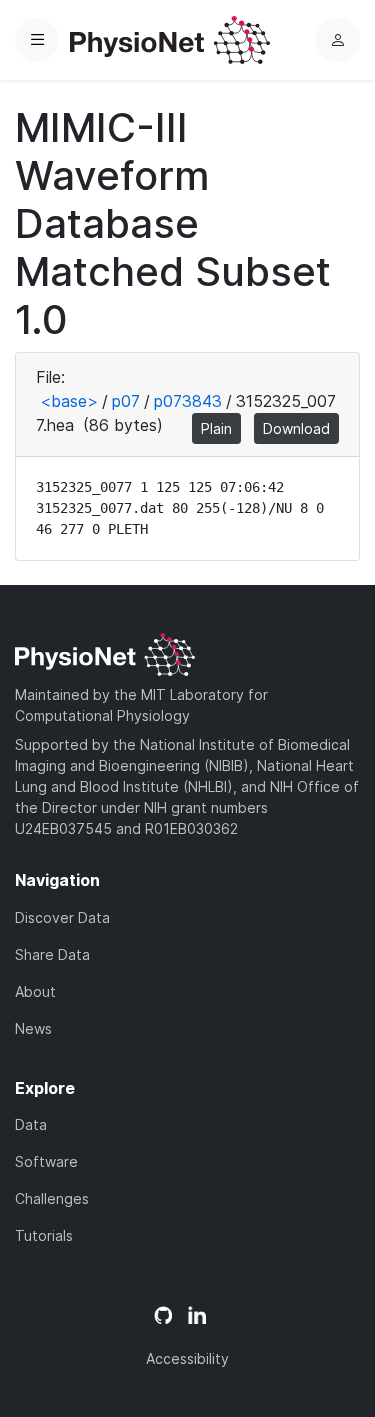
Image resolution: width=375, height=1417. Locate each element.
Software (46, 1161)
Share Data (52, 954)
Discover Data (62, 917)
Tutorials (44, 1235)
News (33, 1028)
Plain (216, 428)
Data (31, 1124)
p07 (126, 401)
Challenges (52, 1198)
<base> (69, 401)
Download (296, 428)
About (35, 991)
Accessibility (187, 1358)
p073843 (188, 401)
